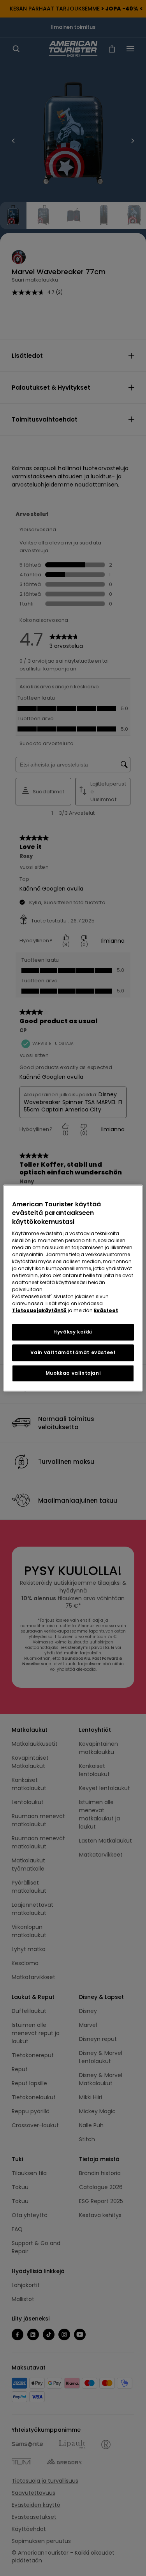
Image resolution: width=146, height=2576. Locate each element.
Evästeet (106, 1310)
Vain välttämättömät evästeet (73, 1352)
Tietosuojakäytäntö (39, 1310)
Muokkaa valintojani (73, 1373)
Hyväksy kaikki (73, 1332)
